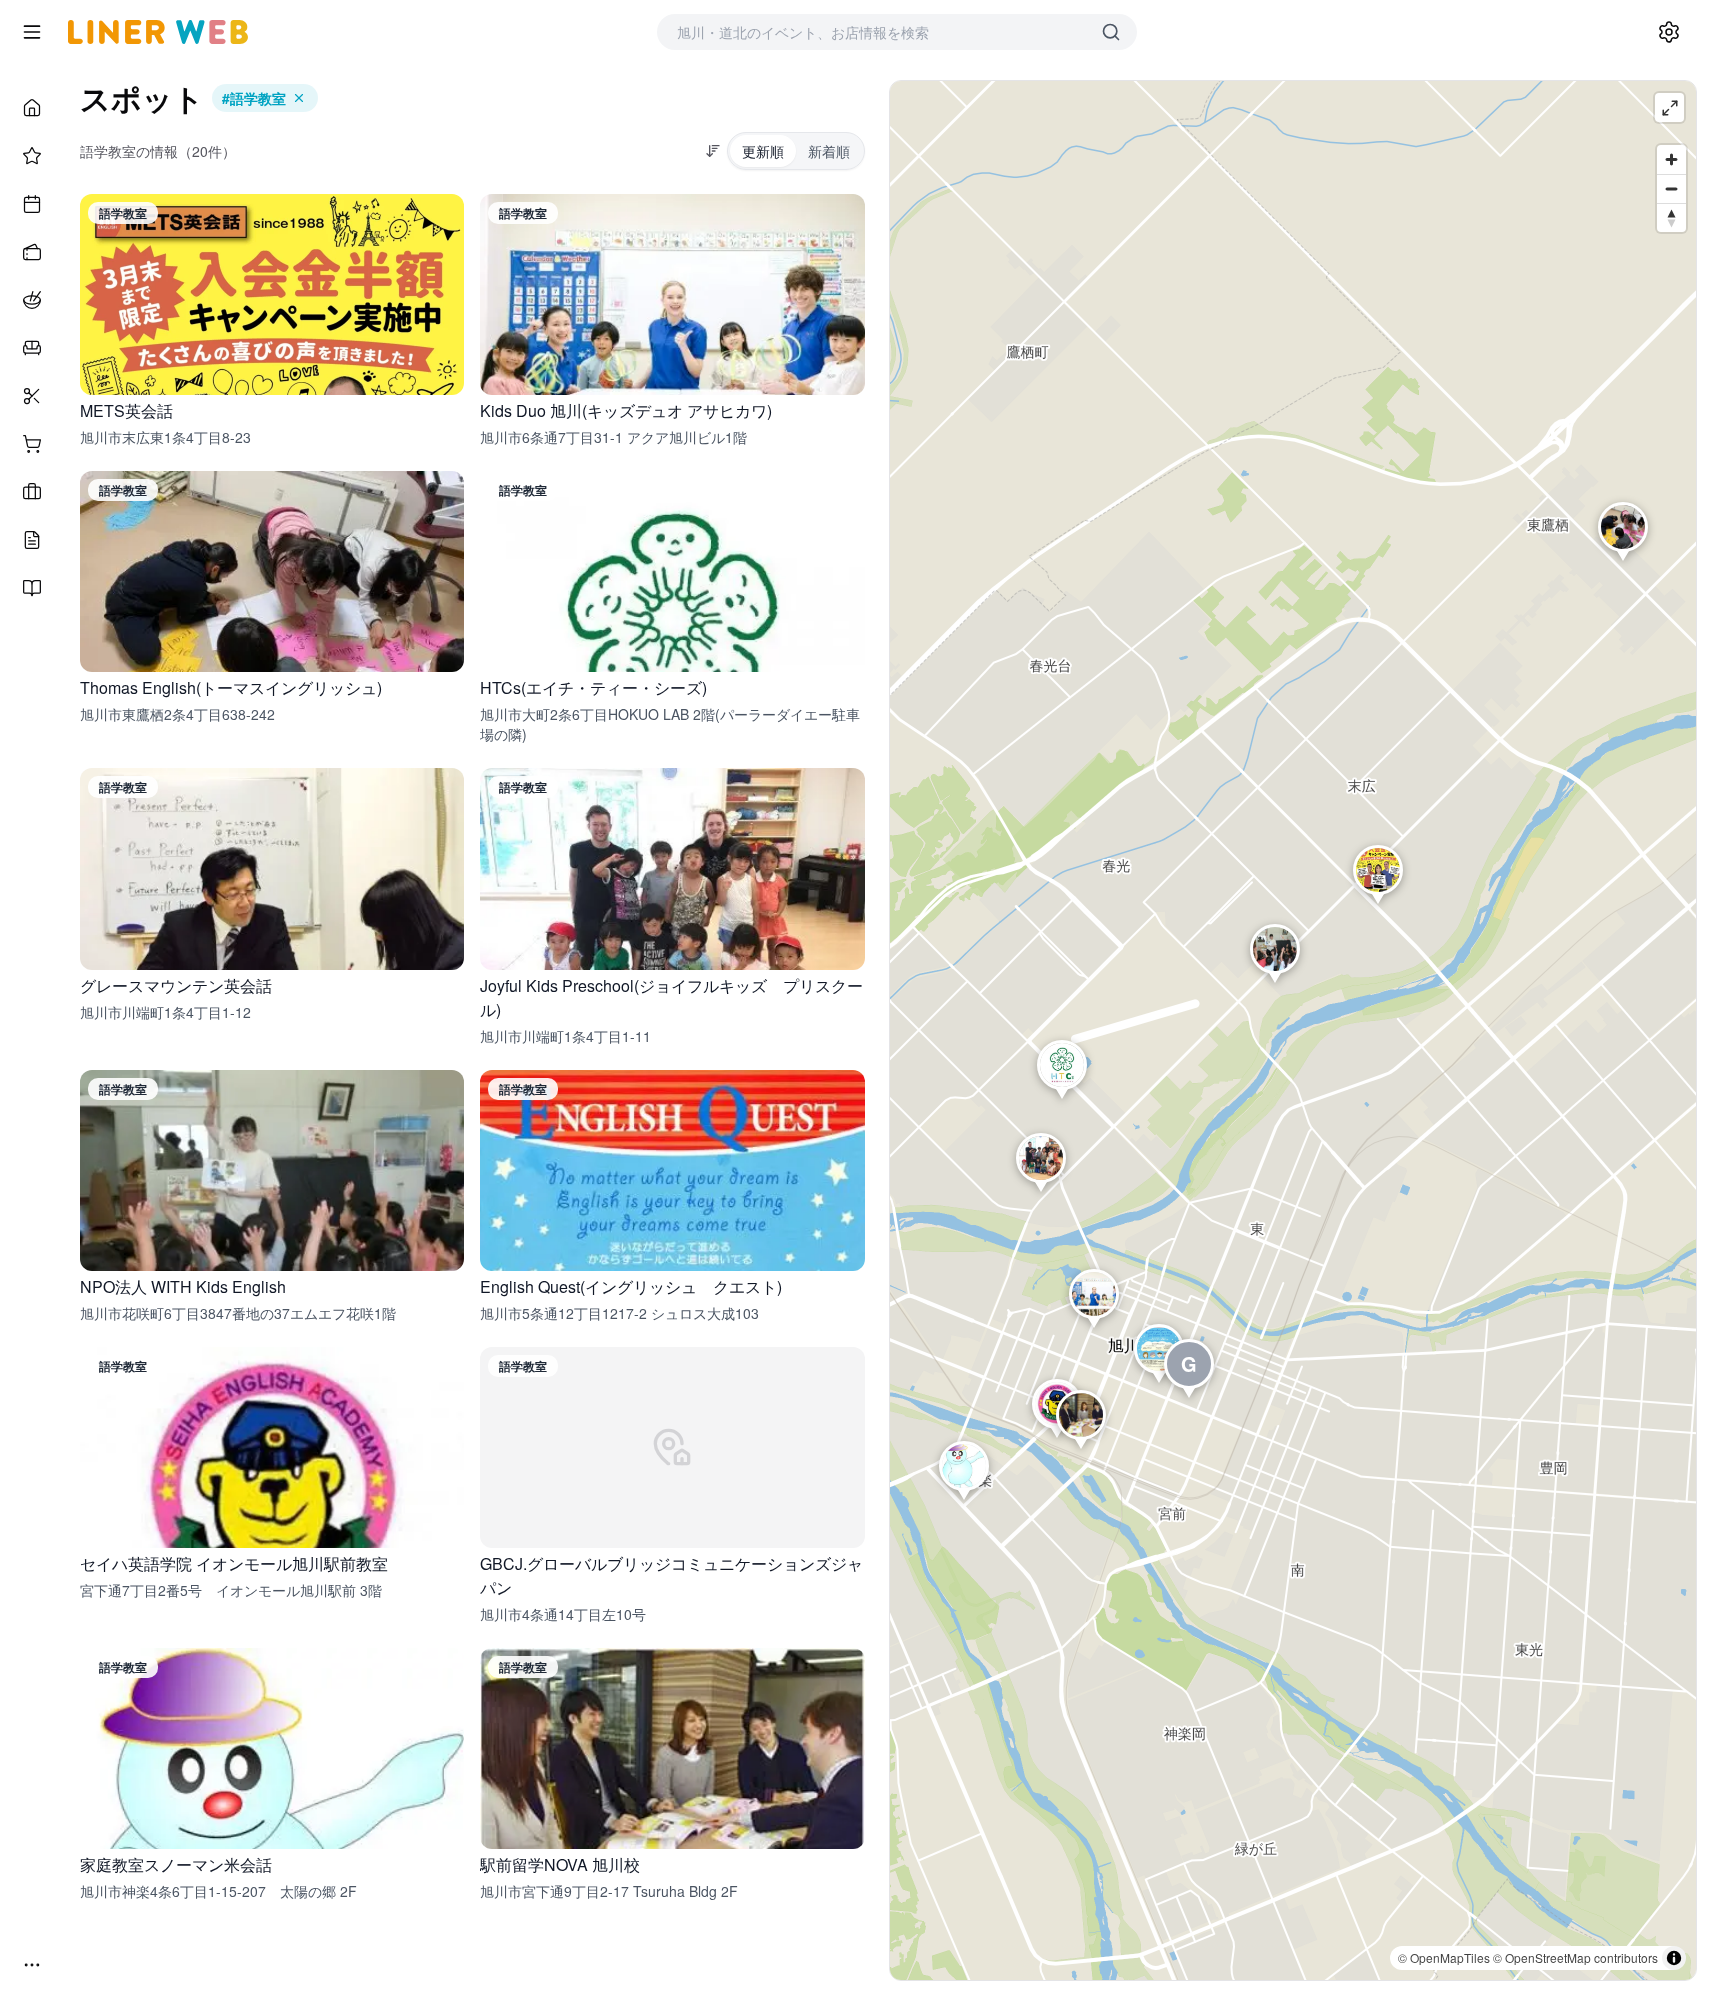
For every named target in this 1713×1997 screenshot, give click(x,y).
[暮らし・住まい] (32, 348)
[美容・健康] (32, 396)
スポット (142, 98)
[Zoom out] (1671, 188)
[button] (1378, 874)
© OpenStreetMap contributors (1575, 1957)
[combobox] (877, 32)
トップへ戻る (901, 1971)
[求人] (32, 492)
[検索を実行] (1111, 32)
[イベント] (32, 204)
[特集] (32, 156)
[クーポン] (32, 252)
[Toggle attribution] (1674, 1958)
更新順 (763, 151)
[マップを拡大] (1669, 107)
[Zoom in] (1671, 159)
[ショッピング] (32, 444)
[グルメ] (32, 300)
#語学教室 (254, 98)
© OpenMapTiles (1444, 1957)
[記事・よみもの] (32, 540)
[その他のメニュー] (32, 1965)
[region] (1293, 1030)
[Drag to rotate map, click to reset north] (1671, 217)
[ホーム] (32, 108)
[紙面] (32, 588)
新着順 (829, 151)
